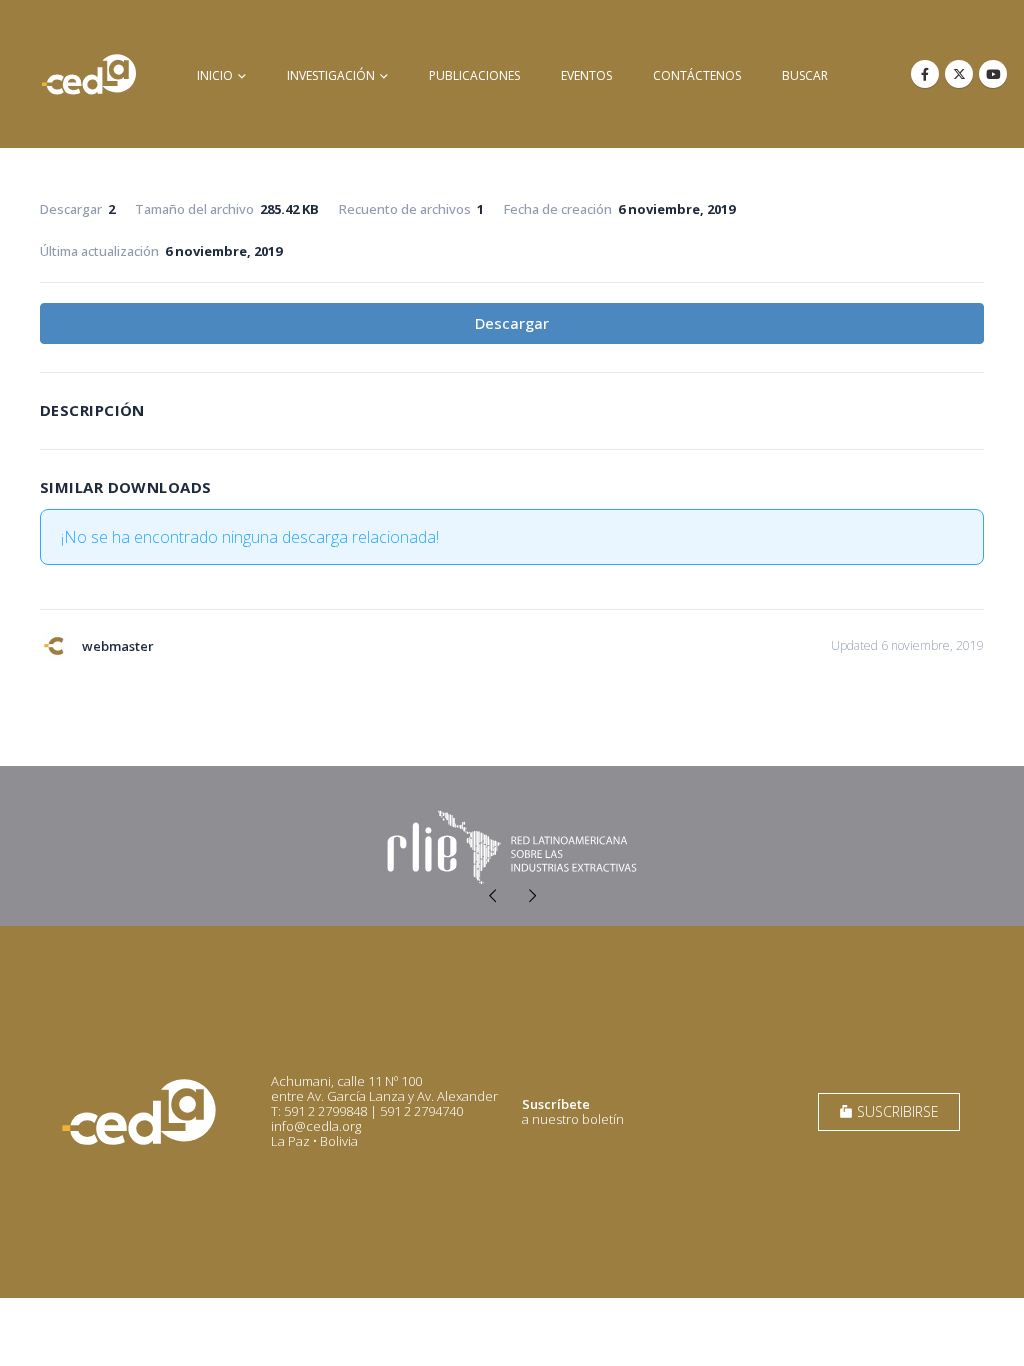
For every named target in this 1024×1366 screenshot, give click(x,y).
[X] (959, 74)
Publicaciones (474, 75)
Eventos (586, 75)
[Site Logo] (89, 74)
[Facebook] (925, 74)
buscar (805, 75)
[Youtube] (993, 74)
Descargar (512, 323)
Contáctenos (697, 75)
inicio (215, 75)
